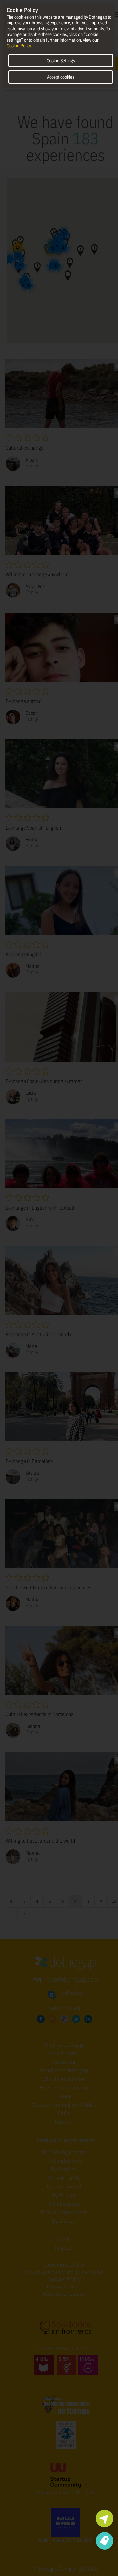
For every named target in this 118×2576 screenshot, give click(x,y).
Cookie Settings (61, 61)
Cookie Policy (19, 46)
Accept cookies (61, 77)
